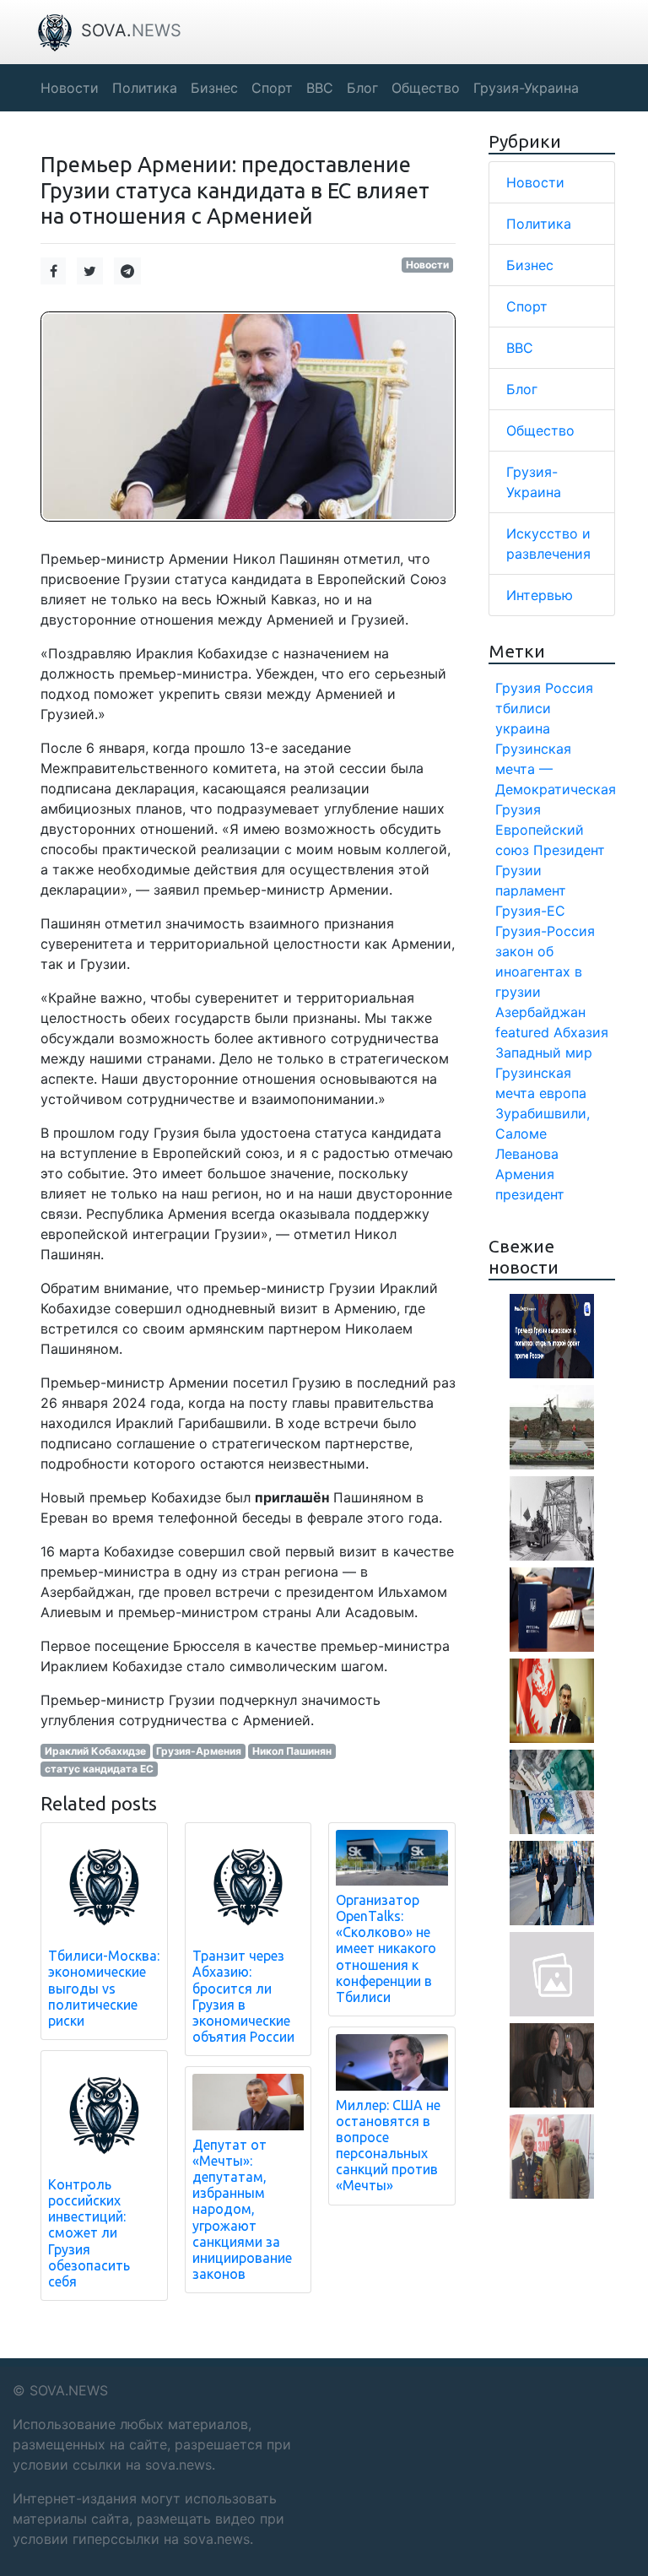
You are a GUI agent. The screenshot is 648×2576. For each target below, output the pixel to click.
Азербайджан (540, 1012)
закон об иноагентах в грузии (539, 971)
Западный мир (544, 1053)
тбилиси (523, 708)
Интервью (540, 595)
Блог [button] (362, 88)
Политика (539, 224)
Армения (525, 1174)
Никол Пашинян (292, 1751)
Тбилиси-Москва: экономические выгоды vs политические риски (104, 1988)
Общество (540, 430)
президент (530, 1194)
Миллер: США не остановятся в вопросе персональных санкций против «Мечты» (388, 2146)
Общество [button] (426, 88)
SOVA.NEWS (69, 2390)
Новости (427, 265)
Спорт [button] (272, 88)
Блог (522, 389)
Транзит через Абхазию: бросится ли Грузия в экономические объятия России (243, 1996)
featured (522, 1032)
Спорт (527, 306)
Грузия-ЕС (530, 911)
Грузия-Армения (199, 1751)
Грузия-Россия (545, 931)
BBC (520, 348)
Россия (569, 688)
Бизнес (530, 265)
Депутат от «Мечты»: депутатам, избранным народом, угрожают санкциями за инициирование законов (242, 2210)
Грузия (518, 688)
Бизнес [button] (214, 88)
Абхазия (581, 1032)
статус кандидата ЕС (99, 1769)
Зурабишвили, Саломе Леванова (543, 1134)
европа (563, 1093)
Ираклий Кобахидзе (95, 1751)
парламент (531, 890)
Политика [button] (145, 88)
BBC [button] (320, 88)
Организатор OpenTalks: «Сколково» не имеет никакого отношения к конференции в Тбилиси (386, 1948)
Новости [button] (70, 88)
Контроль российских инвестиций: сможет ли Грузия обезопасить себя (89, 2233)
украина (523, 728)
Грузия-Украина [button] (526, 88)
